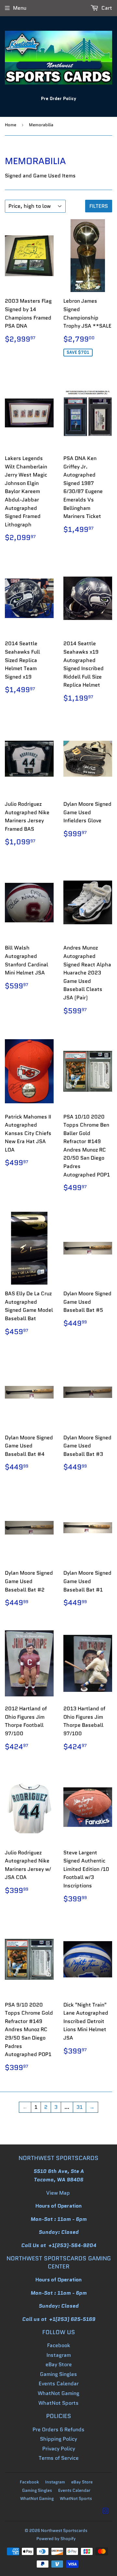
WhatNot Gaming (58, 2393)
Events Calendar (59, 2384)
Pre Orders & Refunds (58, 2430)
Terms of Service (59, 2458)
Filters (99, 206)
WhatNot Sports (58, 2403)
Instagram (59, 2355)
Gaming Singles (58, 2374)
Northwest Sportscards (64, 2531)
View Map (58, 2193)
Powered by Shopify (56, 2539)
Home (11, 125)
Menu (20, 8)
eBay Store (59, 2364)
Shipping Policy (58, 2439)
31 (79, 2107)
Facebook (59, 2345)
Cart (106, 8)
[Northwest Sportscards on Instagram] (106, 2512)
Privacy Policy (59, 2449)
